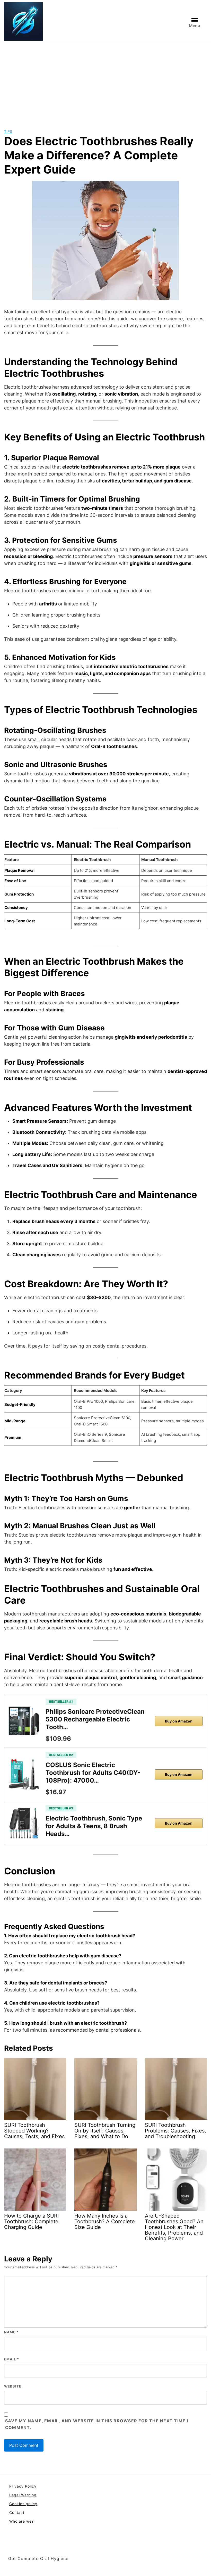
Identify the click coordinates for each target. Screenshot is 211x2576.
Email (12, 2359)
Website (13, 2386)
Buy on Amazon (179, 1721)
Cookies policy (23, 2504)
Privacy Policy (23, 2486)
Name (11, 2332)
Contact (17, 2512)
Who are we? (21, 2521)
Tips (8, 131)
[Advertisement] (105, 82)
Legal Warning (23, 2495)
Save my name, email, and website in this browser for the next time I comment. (97, 2424)
